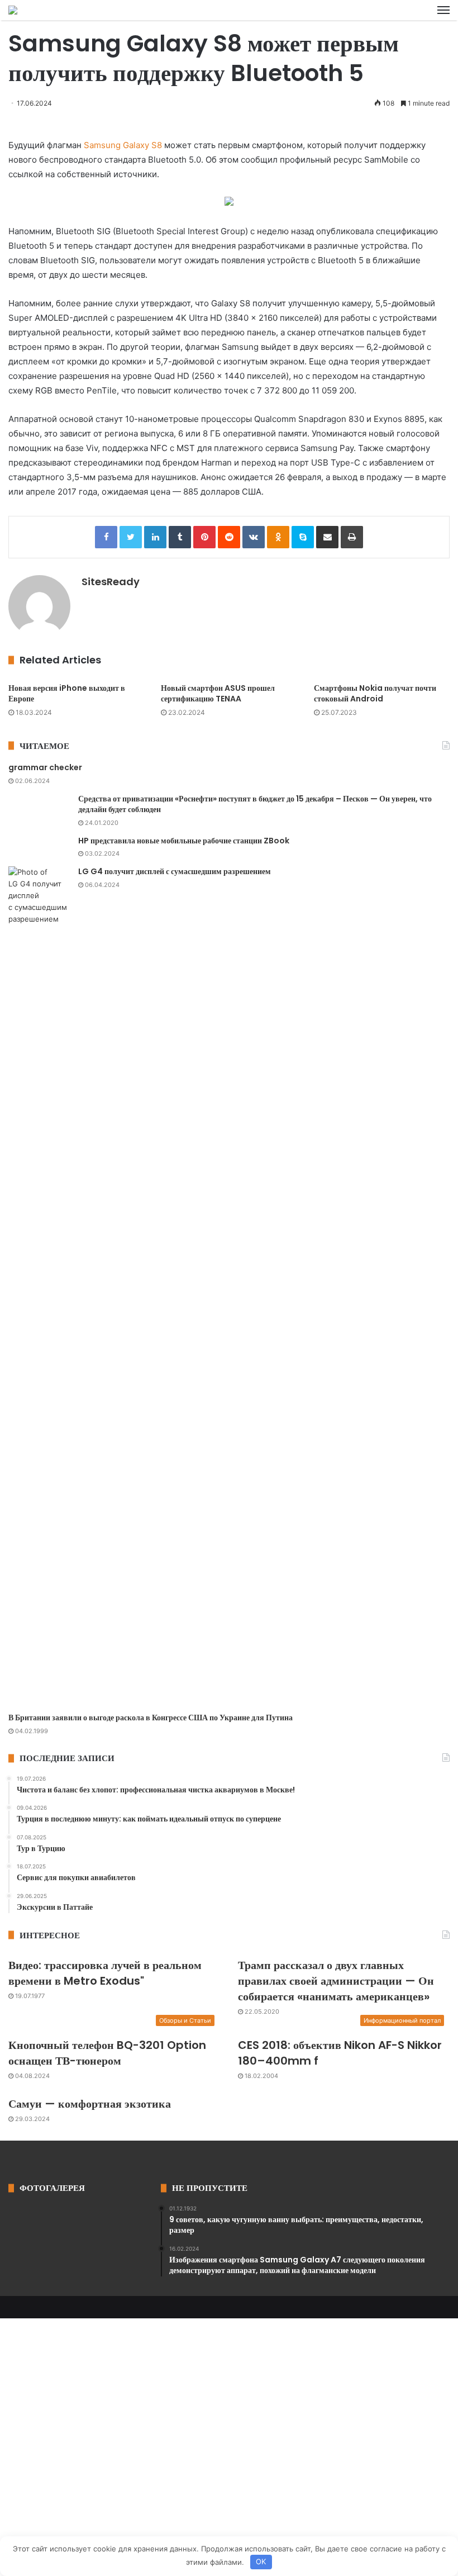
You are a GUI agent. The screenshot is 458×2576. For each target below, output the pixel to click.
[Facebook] (106, 537)
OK (261, 2561)
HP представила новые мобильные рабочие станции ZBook (184, 841)
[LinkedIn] (155, 537)
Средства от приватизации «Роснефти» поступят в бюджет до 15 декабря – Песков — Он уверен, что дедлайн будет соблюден (255, 804)
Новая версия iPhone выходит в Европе (67, 693)
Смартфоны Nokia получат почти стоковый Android (375, 693)
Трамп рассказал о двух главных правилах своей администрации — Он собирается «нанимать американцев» (336, 1981)
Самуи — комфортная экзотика (90, 2104)
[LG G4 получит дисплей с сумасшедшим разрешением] (39, 1285)
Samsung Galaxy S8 (122, 145)
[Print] (352, 537)
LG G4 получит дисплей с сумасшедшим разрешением (175, 871)
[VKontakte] (254, 537)
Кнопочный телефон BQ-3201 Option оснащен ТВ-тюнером (107, 2053)
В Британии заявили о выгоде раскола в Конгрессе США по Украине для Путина (151, 1718)
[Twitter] (131, 537)
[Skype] (303, 537)
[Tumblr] (180, 537)
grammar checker (45, 767)
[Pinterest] (204, 537)
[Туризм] (13, 10)
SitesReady (111, 582)
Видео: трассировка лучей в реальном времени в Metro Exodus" (105, 1973)
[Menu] (443, 10)
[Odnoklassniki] (278, 537)
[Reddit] (229, 537)
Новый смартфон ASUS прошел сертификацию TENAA (218, 693)
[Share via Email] (327, 537)
